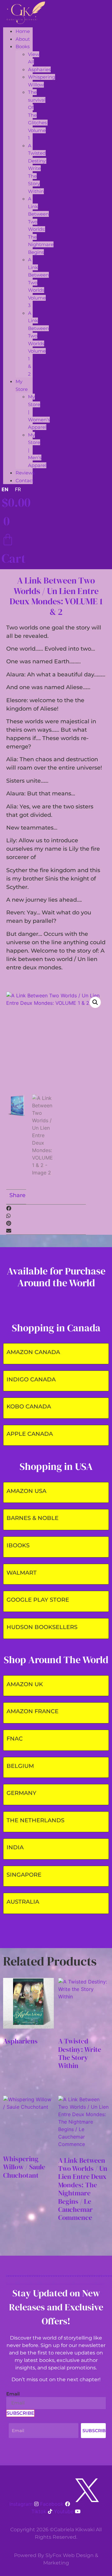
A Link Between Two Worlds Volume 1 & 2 (38, 343)
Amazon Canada (33, 1352)
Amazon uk (25, 1684)
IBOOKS (18, 1545)
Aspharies (39, 69)
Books (23, 46)
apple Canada (30, 1434)
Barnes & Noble (33, 1518)
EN (5, 489)
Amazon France (33, 1711)
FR (18, 489)
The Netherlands (35, 1820)
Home (23, 31)
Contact (25, 480)
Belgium (20, 1766)
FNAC (15, 1739)
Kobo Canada (29, 1407)
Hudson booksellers (42, 1627)
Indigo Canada (31, 1380)
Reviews (25, 473)
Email (13, 2394)
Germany (21, 1793)
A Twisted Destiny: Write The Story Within (37, 168)
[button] (95, 1002)
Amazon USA (26, 1491)
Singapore (24, 1875)
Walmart (22, 1573)
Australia (23, 1902)
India (15, 1847)
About (23, 39)
